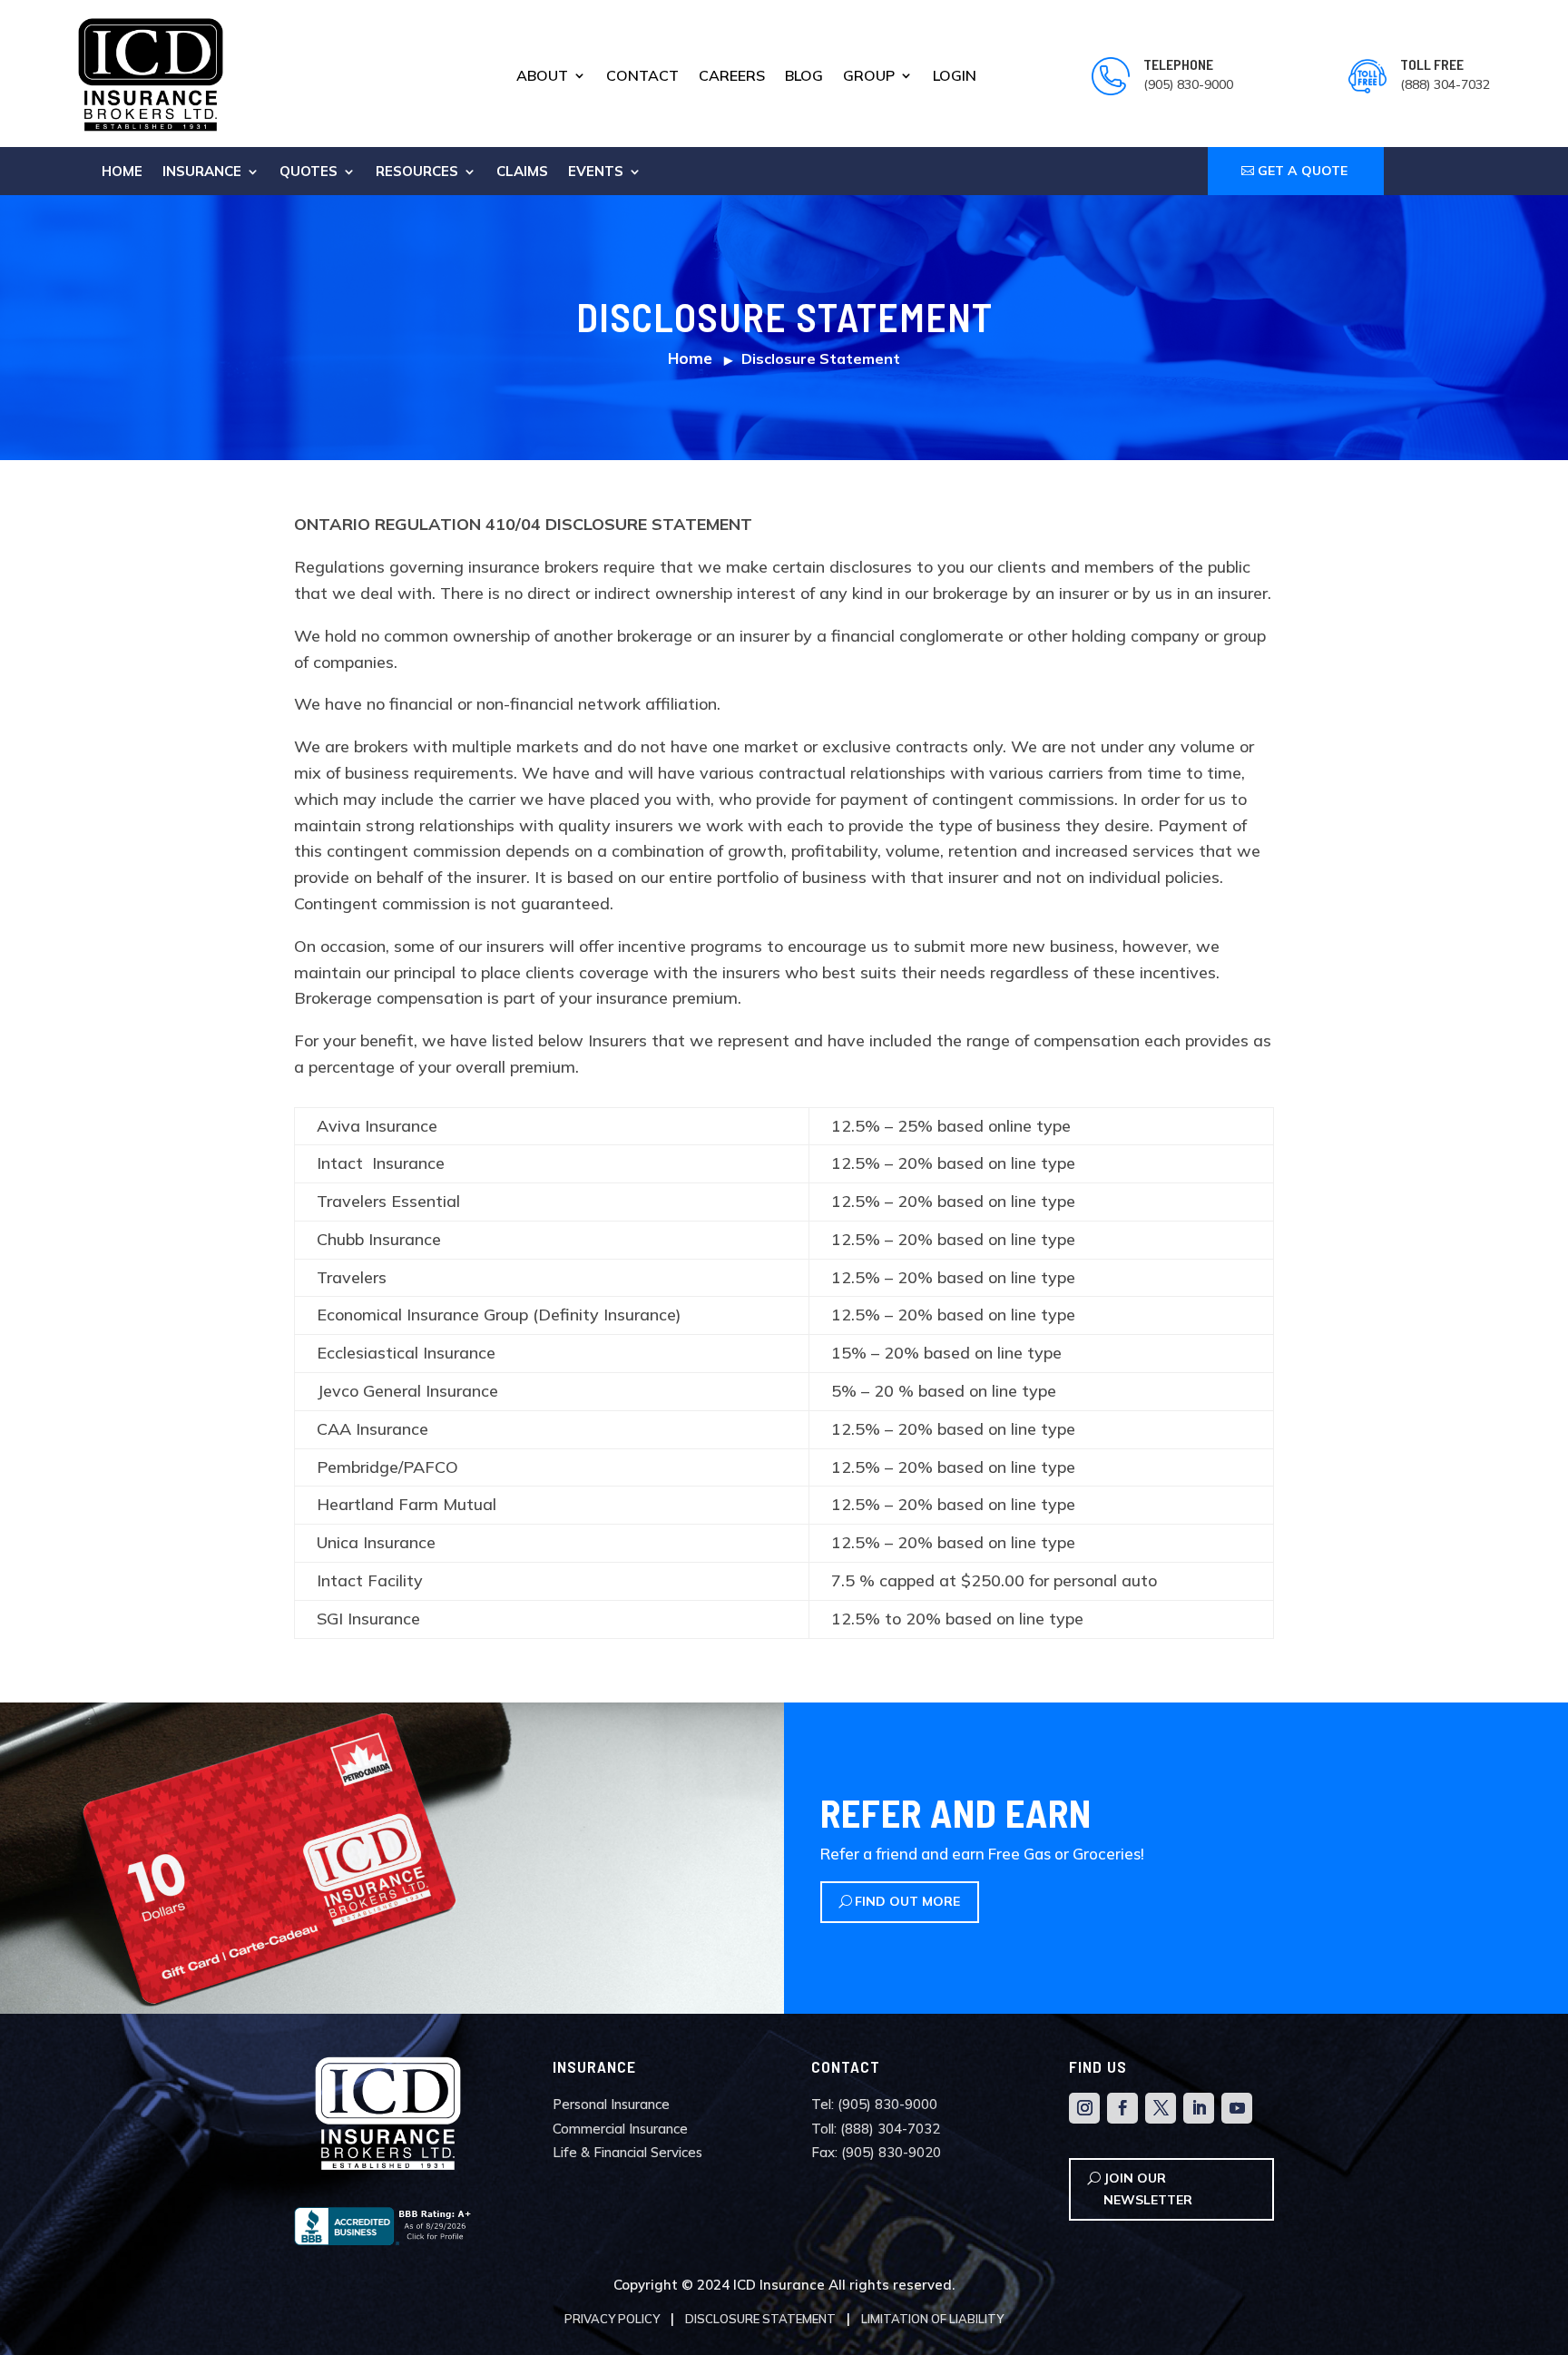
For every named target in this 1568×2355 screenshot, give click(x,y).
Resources (417, 172)
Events (596, 172)
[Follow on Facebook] (1122, 2108)
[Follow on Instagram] (1084, 2108)
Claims (522, 172)
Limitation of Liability (932, 2319)
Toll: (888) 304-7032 (876, 2129)
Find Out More (907, 1901)
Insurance (202, 172)
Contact (642, 77)
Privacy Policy (612, 2319)
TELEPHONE (1178, 64)
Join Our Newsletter (1148, 2189)
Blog (804, 77)
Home (122, 172)
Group (869, 77)
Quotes (309, 172)
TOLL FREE (1432, 64)
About (542, 77)
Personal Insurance (611, 2104)
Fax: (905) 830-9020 (876, 2152)
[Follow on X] (1161, 2108)
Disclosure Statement (760, 2319)
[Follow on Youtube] (1237, 2108)
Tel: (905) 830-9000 (874, 2104)
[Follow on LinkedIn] (1199, 2108)
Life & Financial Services (627, 2152)
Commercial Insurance (620, 2129)
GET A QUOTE (1303, 171)
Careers (732, 77)
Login (955, 77)
